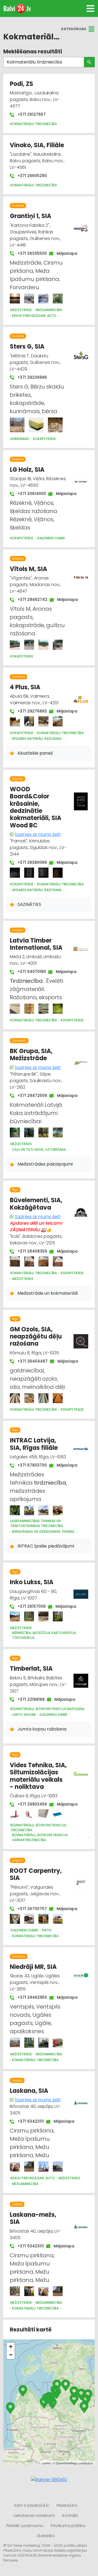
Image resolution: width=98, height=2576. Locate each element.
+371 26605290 (32, 176)
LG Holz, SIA (27, 470)
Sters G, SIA (27, 347)
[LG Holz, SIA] (81, 479)
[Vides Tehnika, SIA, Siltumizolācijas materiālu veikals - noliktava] (15, 1814)
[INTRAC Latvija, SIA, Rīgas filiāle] (15, 1510)
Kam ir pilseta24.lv (32, 2505)
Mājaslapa (64, 253)
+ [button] (11, 2347)
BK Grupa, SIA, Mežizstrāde (31, 1055)
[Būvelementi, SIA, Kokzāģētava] (15, 1261)
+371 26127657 (31, 114)
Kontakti (70, 2516)
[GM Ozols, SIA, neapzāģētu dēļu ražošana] (15, 1398)
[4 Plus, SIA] (15, 721)
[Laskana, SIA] (15, 2167)
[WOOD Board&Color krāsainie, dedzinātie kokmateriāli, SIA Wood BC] (15, 873)
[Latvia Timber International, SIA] (15, 1009)
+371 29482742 (30, 599)
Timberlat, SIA (31, 1669)
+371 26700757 (29, 1909)
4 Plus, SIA (25, 687)
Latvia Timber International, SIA (36, 944)
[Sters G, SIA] (17, 425)
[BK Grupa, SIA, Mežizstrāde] (15, 1133)
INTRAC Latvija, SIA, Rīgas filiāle (34, 1444)
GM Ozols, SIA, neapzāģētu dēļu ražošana (36, 1337)
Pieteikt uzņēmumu (25, 2526)
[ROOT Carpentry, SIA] (15, 1919)
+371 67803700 (29, 1465)
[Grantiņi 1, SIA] (15, 299)
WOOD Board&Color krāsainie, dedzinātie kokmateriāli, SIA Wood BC (36, 807)
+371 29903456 (30, 1804)
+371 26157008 (29, 1606)
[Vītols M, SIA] (15, 645)
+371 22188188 (28, 1699)
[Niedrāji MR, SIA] (15, 2043)
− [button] (11, 2355)
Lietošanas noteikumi (34, 2516)
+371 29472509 (30, 1096)
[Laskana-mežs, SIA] (15, 2291)
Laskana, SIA (29, 2091)
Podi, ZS (22, 84)
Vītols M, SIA (28, 569)
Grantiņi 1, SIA (30, 216)
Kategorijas (74, 29)
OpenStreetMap (66, 2463)
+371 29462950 (30, 1997)
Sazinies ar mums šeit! (38, 834)
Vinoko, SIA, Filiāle (37, 145)
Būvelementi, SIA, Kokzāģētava (36, 1204)
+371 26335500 (29, 253)
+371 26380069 (29, 862)
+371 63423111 (28, 2121)
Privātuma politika (68, 2526)
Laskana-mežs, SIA (33, 2218)
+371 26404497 (30, 1361)
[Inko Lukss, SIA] (15, 1617)
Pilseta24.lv (67, 2505)
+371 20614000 (29, 494)
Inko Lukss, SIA (32, 1582)
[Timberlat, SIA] (81, 1677)
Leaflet (46, 2463)
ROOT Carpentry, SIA (36, 1874)
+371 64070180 (29, 972)
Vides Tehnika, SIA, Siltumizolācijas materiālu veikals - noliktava (38, 1776)
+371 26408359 (30, 1251)
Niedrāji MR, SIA (33, 1967)
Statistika (46, 2536)
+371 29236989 (32, 377)
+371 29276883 (29, 711)
